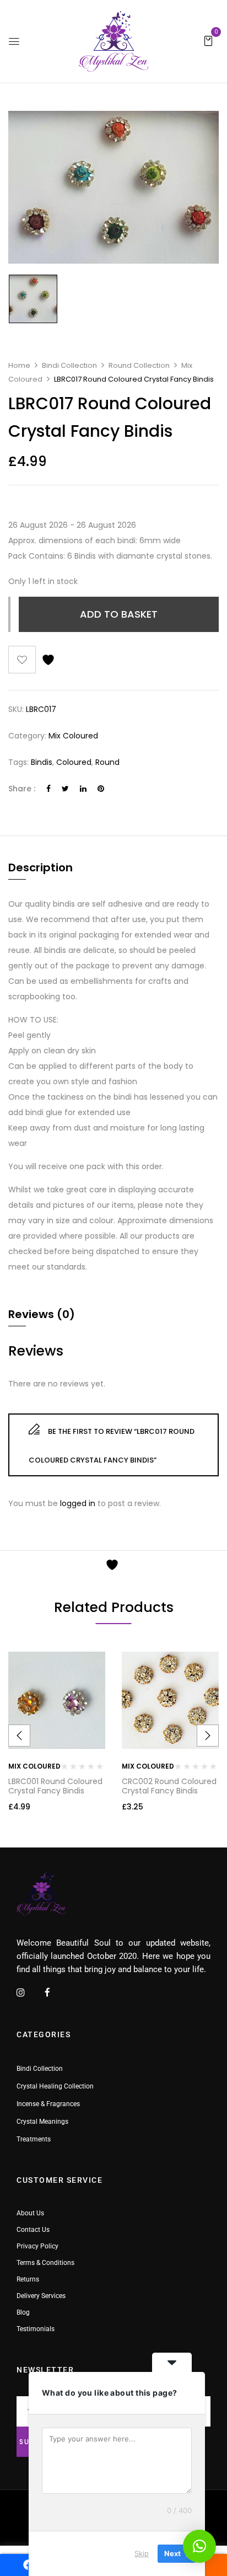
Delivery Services (41, 2296)
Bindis (42, 762)
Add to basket (119, 614)
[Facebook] (48, 789)
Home (19, 365)
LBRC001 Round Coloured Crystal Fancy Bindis (55, 1786)
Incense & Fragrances (48, 2104)
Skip (142, 2553)
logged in (78, 1503)
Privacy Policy (37, 2246)
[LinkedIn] (83, 789)
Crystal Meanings (42, 2122)
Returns (28, 2279)
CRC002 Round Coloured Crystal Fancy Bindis (169, 1786)
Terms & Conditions (45, 2263)
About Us (30, 2213)
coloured (74, 762)
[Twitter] (65, 789)
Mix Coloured (73, 736)
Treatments (34, 2139)
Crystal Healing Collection (55, 2086)
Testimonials (36, 2329)
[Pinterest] (101, 789)
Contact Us (33, 2230)
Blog (23, 2312)
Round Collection (139, 365)
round (107, 762)
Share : (22, 789)
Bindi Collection (69, 365)
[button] (208, 40)
